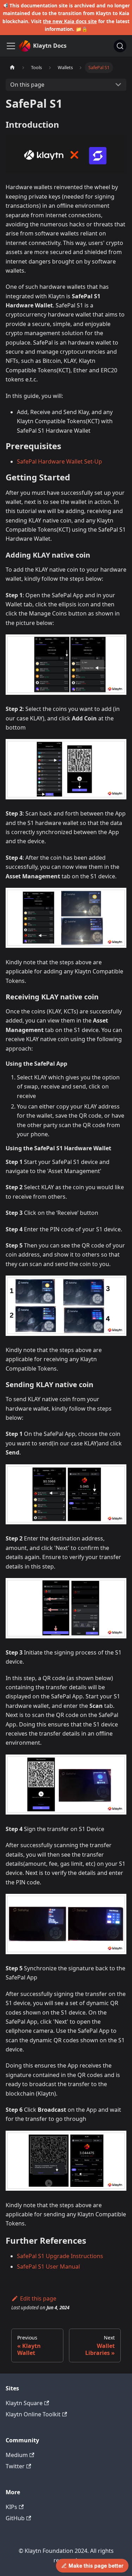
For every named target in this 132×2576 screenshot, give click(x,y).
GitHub (15, 2518)
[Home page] (12, 68)
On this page (27, 85)
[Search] (120, 46)
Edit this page (38, 2298)
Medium (17, 2455)
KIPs (11, 2507)
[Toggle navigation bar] (11, 46)
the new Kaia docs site (70, 21)
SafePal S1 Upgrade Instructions (60, 2256)
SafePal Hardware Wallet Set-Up (59, 461)
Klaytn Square (24, 2403)
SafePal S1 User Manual (48, 2267)
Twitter (15, 2466)
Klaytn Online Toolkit (33, 2414)
